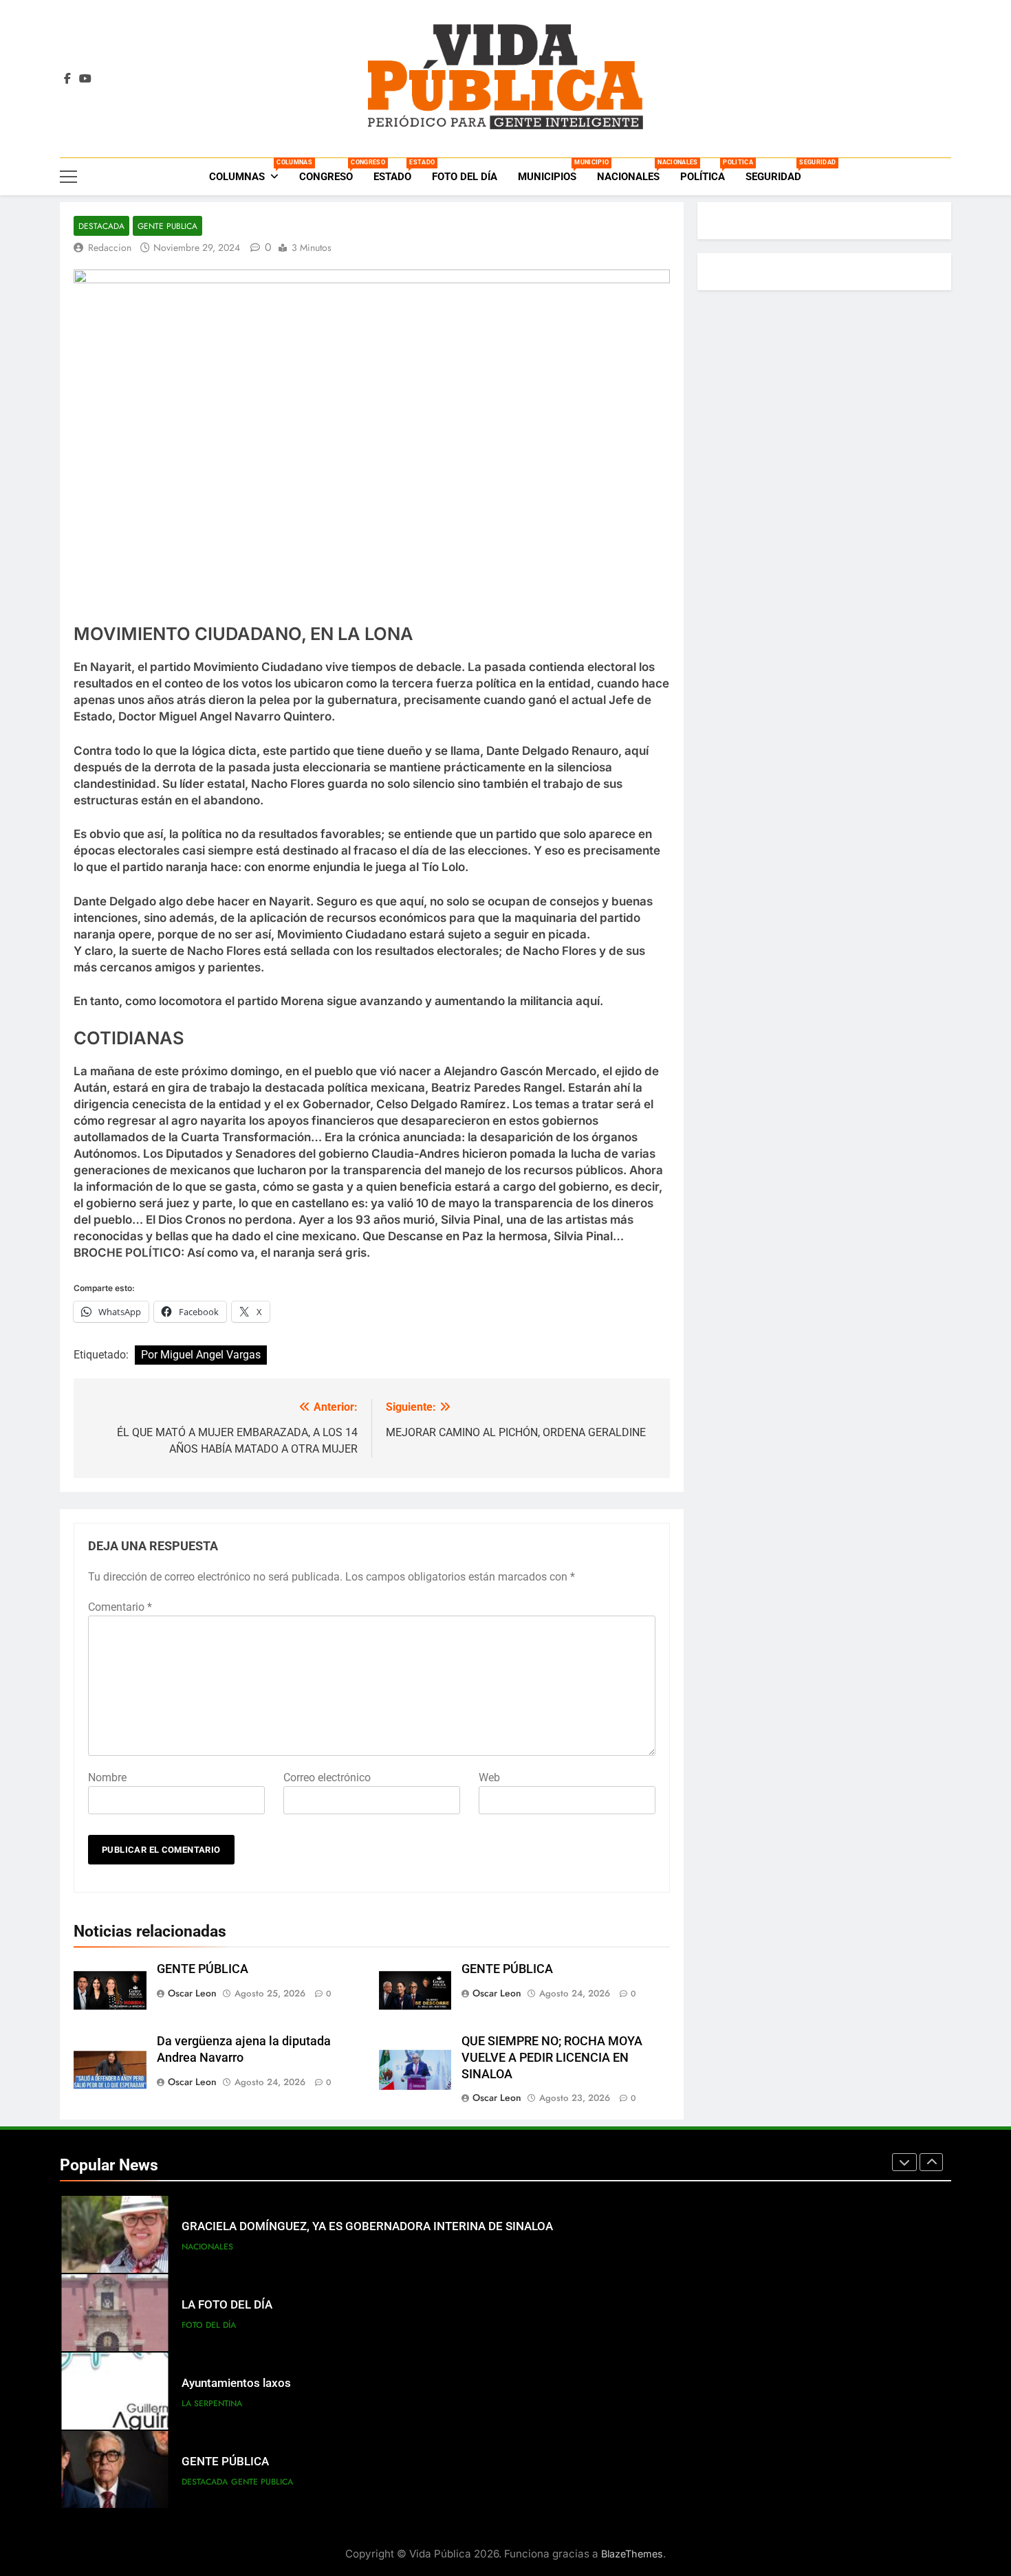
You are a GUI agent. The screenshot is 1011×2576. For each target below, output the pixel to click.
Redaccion (110, 247)
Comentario (120, 1607)
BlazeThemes (632, 2554)
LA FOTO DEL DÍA (227, 2305)
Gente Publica (167, 226)
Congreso (331, 171)
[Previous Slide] (904, 2162)
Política (708, 171)
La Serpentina (212, 2403)
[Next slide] (931, 2162)
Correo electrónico (327, 1777)
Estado (398, 171)
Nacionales (633, 171)
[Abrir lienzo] (68, 177)
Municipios (552, 171)
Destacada (101, 226)
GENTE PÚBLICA (203, 1969)
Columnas (249, 171)
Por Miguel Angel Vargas (201, 1355)
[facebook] (67, 79)
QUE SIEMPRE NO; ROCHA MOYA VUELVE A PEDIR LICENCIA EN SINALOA (552, 2058)
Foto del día (465, 177)
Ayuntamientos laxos (236, 2383)
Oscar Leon (192, 1993)
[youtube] (85, 79)
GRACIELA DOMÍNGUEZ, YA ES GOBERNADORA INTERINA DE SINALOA (367, 2226)
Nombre (107, 1777)
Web (489, 1777)
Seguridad (779, 171)
